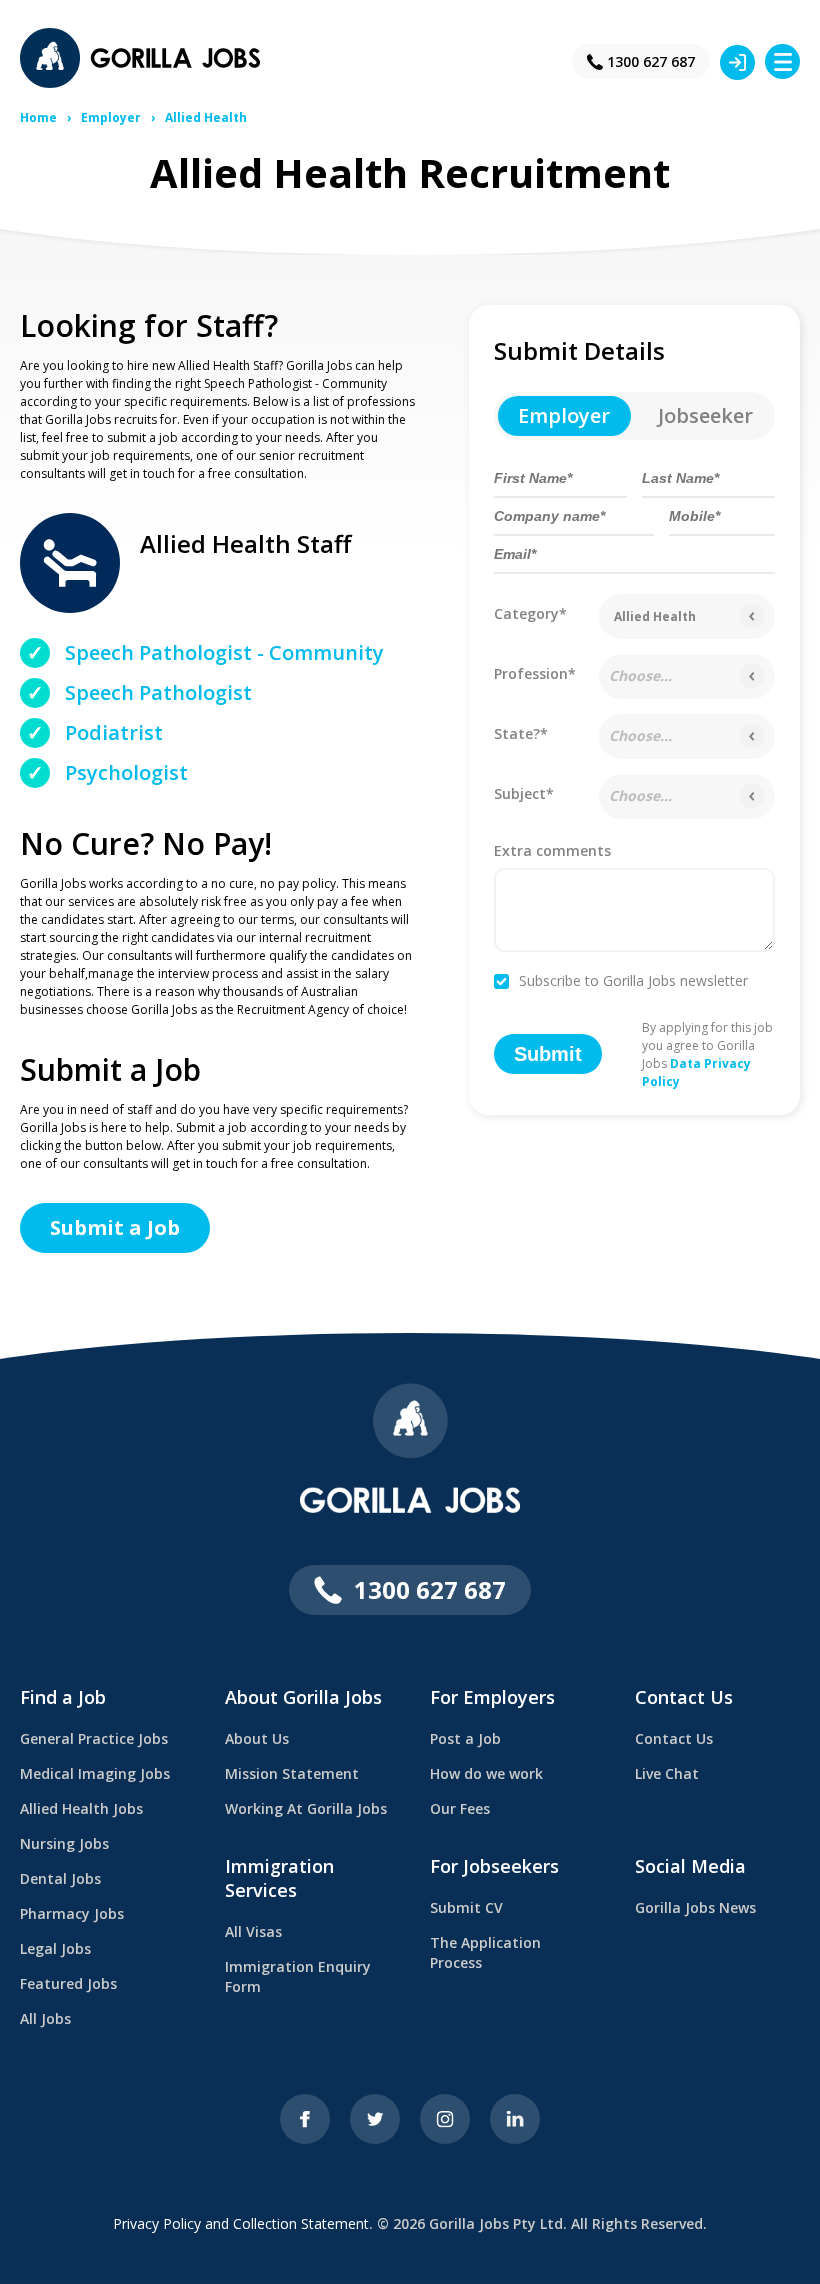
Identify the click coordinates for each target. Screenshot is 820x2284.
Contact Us (674, 1738)
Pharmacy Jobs (72, 1913)
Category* (530, 613)
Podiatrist (114, 732)
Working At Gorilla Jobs (306, 1808)
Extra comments (552, 852)
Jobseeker (705, 415)
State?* (521, 733)
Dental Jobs (60, 1878)
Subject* (524, 793)
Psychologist (126, 772)
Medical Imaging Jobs (95, 1773)
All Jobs (45, 2018)
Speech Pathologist (158, 692)
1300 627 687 (651, 61)
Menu (782, 61)
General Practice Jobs (94, 1738)
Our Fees (460, 1808)
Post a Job (465, 1738)
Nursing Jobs (64, 1843)
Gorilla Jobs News (695, 1907)
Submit (548, 1054)
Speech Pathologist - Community (224, 652)
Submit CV (466, 1907)
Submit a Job (115, 1227)
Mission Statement (292, 1773)
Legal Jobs (55, 1948)
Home (38, 117)
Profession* (535, 673)
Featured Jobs (68, 1983)
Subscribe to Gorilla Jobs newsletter (633, 982)
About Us (257, 1738)
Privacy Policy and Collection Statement (241, 2223)
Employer (111, 117)
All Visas (253, 1931)
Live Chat (667, 1773)
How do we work (486, 1773)
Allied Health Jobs (81, 1808)
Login (737, 62)
